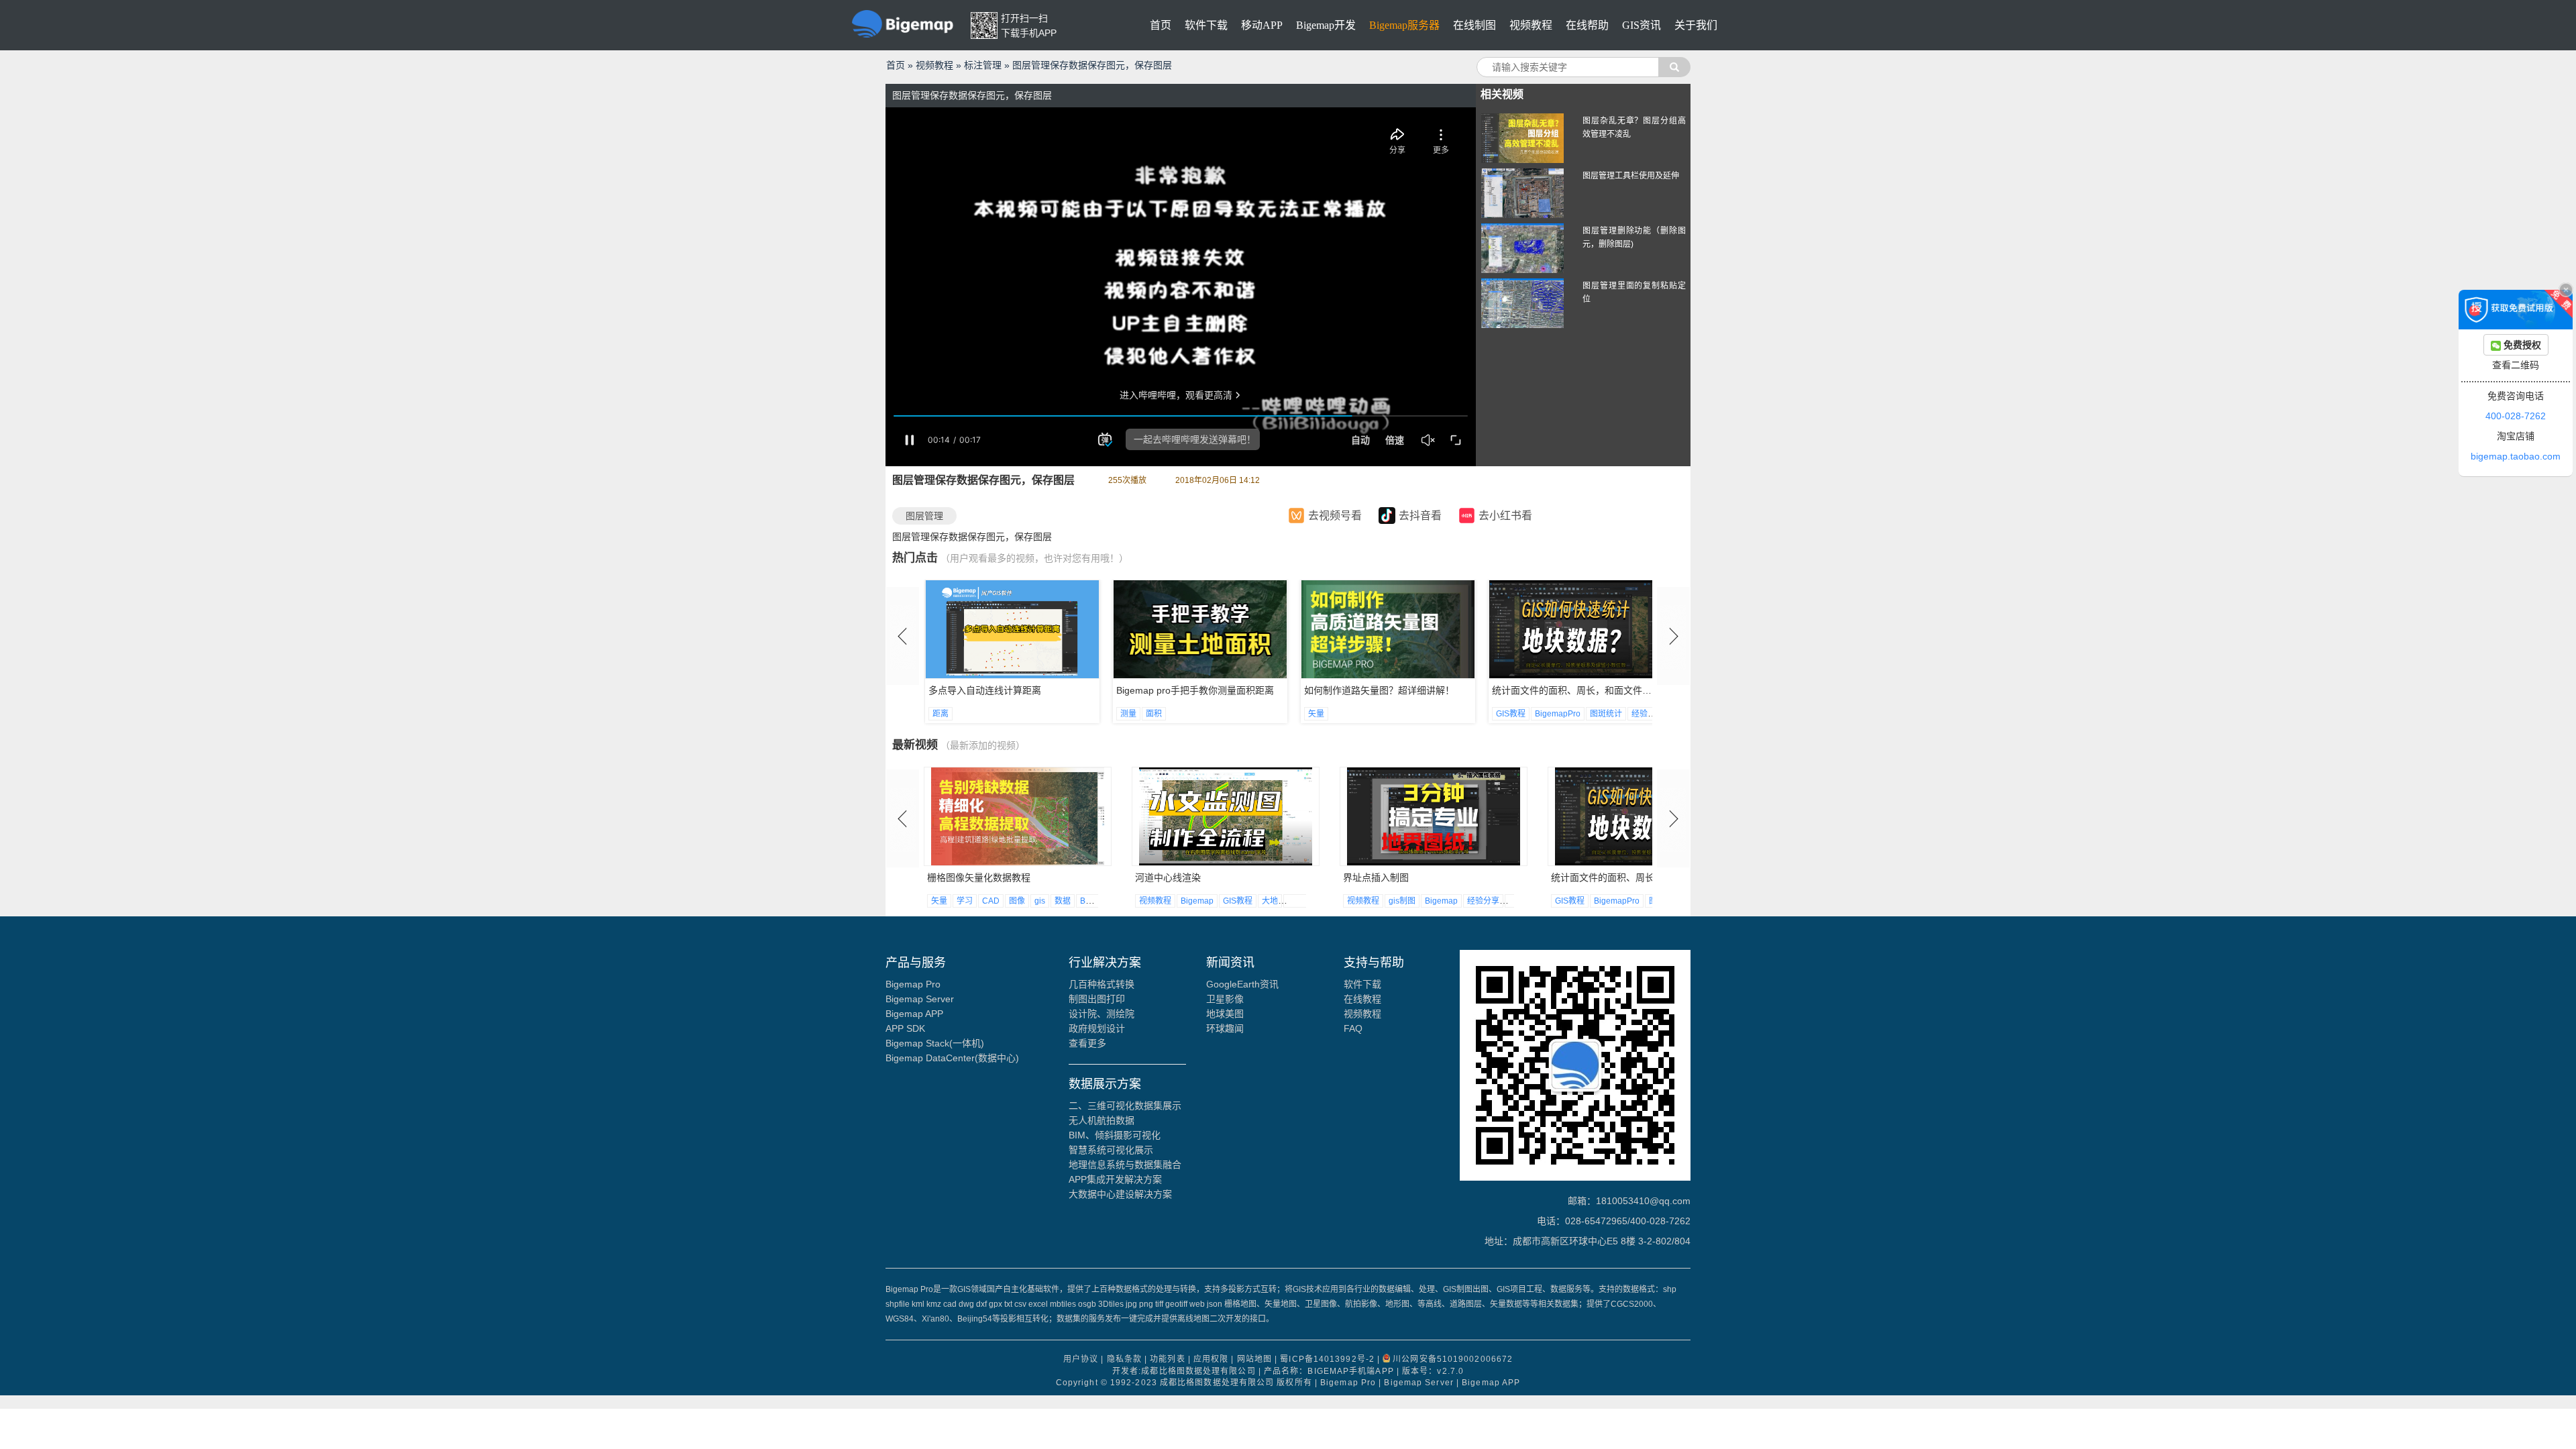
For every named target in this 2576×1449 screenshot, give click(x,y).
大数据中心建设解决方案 (1120, 1194)
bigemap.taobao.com (2516, 456)
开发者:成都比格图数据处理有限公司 (1184, 1371)
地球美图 (1225, 1014)
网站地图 (1254, 1360)
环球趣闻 (1225, 1028)
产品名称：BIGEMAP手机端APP (1329, 1371)
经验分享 (1460, 714)
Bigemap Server (920, 999)
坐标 (1087, 901)
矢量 (1128, 714)
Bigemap (989, 901)
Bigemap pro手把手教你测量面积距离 (1007, 690)
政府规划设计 (1097, 1028)
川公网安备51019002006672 (1453, 1360)
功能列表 (1167, 1360)
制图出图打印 (1097, 999)
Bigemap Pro (913, 984)
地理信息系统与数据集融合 (1125, 1165)
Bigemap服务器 (1404, 25)
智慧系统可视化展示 (1111, 1150)
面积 (966, 714)
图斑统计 (1418, 714)
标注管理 (983, 65)
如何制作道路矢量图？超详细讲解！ (1191, 690)
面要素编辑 (1630, 901)
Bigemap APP (914, 1014)
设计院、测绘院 (1102, 1014)
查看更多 (1087, 1043)
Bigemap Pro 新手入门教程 (1549, 690)
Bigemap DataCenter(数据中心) (952, 1058)
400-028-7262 (2516, 416)
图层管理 (924, 516)
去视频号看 (1335, 516)
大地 (1062, 901)
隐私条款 (1124, 1360)
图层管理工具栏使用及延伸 (1631, 176)
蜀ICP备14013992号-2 (1327, 1360)
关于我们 (1696, 25)
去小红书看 (1505, 516)
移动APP (1262, 25)
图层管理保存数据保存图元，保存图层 (1092, 65)
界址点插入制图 (1168, 877)
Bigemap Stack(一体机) (935, 1043)
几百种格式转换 (1102, 984)
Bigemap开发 (1326, 25)
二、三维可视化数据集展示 (1125, 1106)
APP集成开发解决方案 (1115, 1179)
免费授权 (2521, 345)
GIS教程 (1323, 714)
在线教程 (1362, 999)
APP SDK (905, 1028)
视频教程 (1531, 25)
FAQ (1353, 1028)
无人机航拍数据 (1102, 1120)
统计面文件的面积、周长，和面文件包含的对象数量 (1412, 690)
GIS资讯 (1642, 25)
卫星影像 (1225, 999)
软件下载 (1206, 25)
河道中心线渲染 (960, 877)
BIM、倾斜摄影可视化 (1115, 1135)
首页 (1161, 25)
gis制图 (1194, 901)
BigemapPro (1370, 714)
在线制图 (1474, 25)
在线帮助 (1587, 25)
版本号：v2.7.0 (1433, 1371)
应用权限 (1211, 1360)
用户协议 (1081, 1360)
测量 (941, 714)
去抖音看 (1420, 516)
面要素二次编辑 (1584, 877)
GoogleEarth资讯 (1242, 984)
